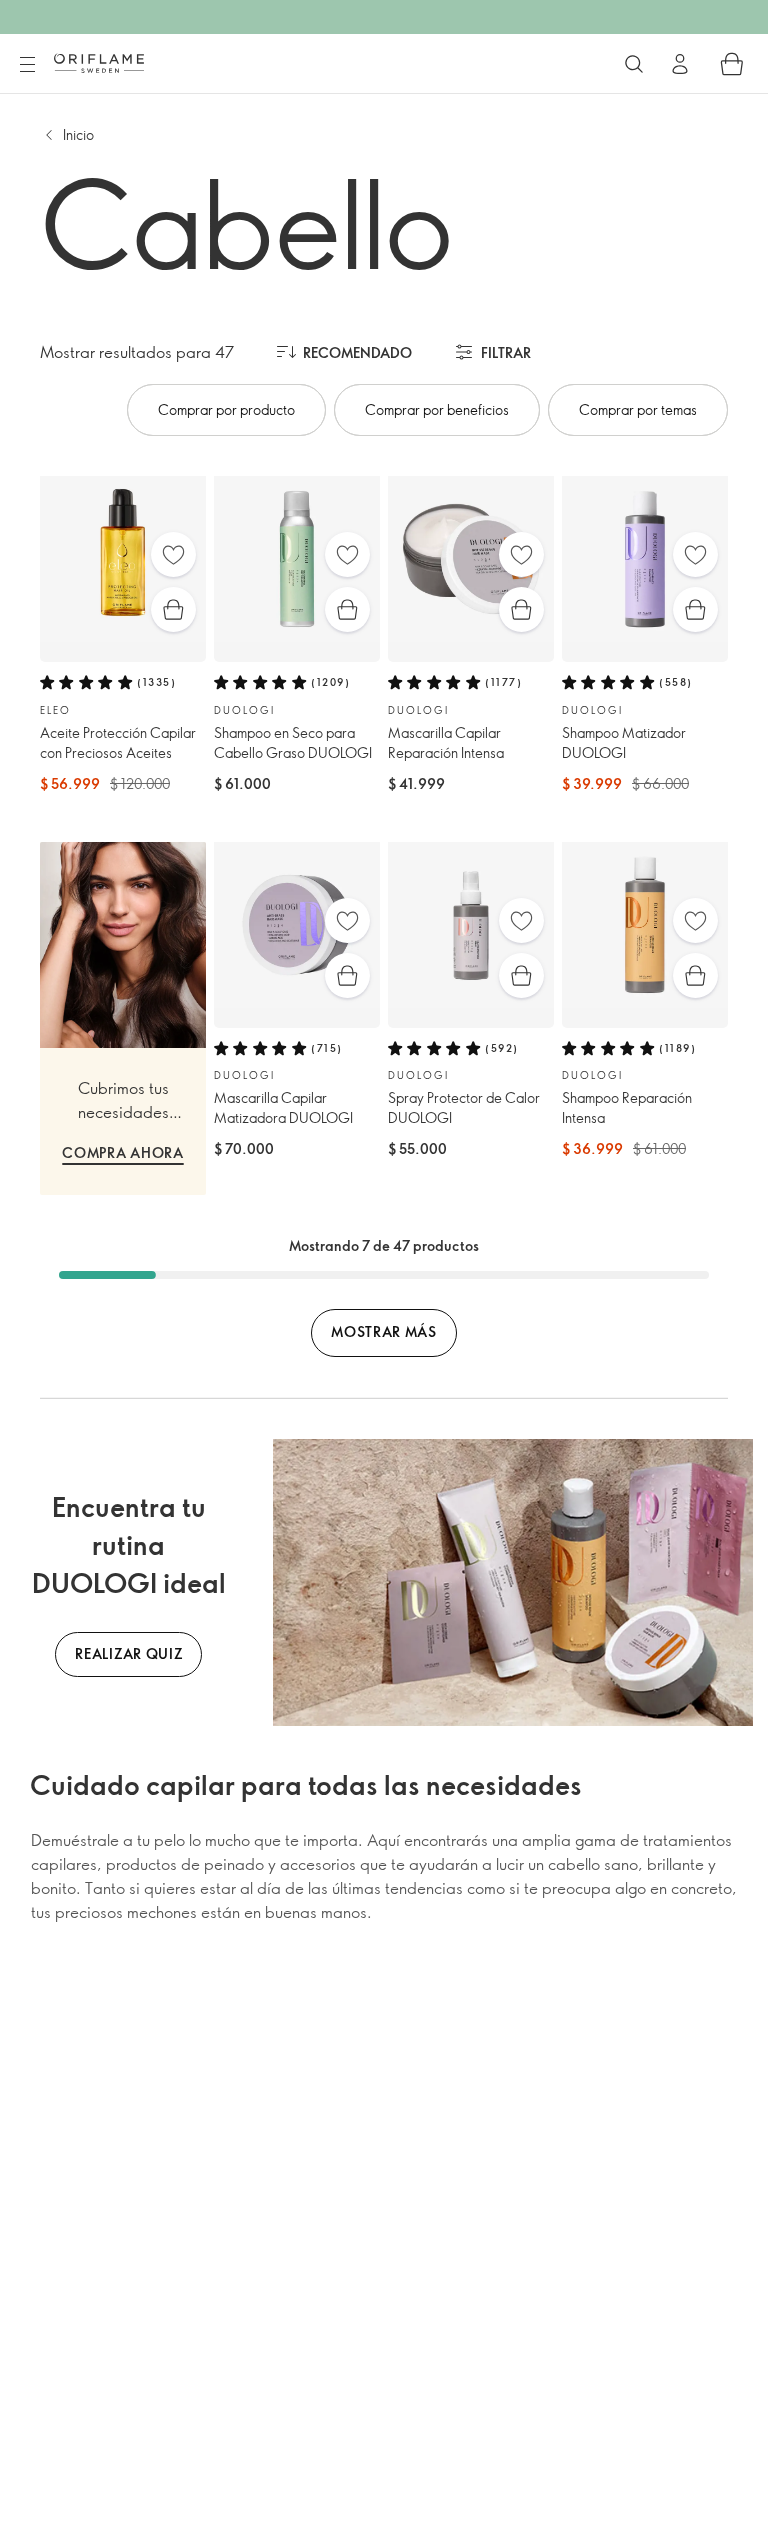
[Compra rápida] (173, 609)
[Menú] (27, 65)
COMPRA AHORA (122, 1152)
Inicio (78, 134)
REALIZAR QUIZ (128, 1653)
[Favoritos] (173, 554)
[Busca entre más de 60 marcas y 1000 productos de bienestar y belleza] (634, 64)
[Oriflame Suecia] (99, 63)
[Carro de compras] (732, 64)
